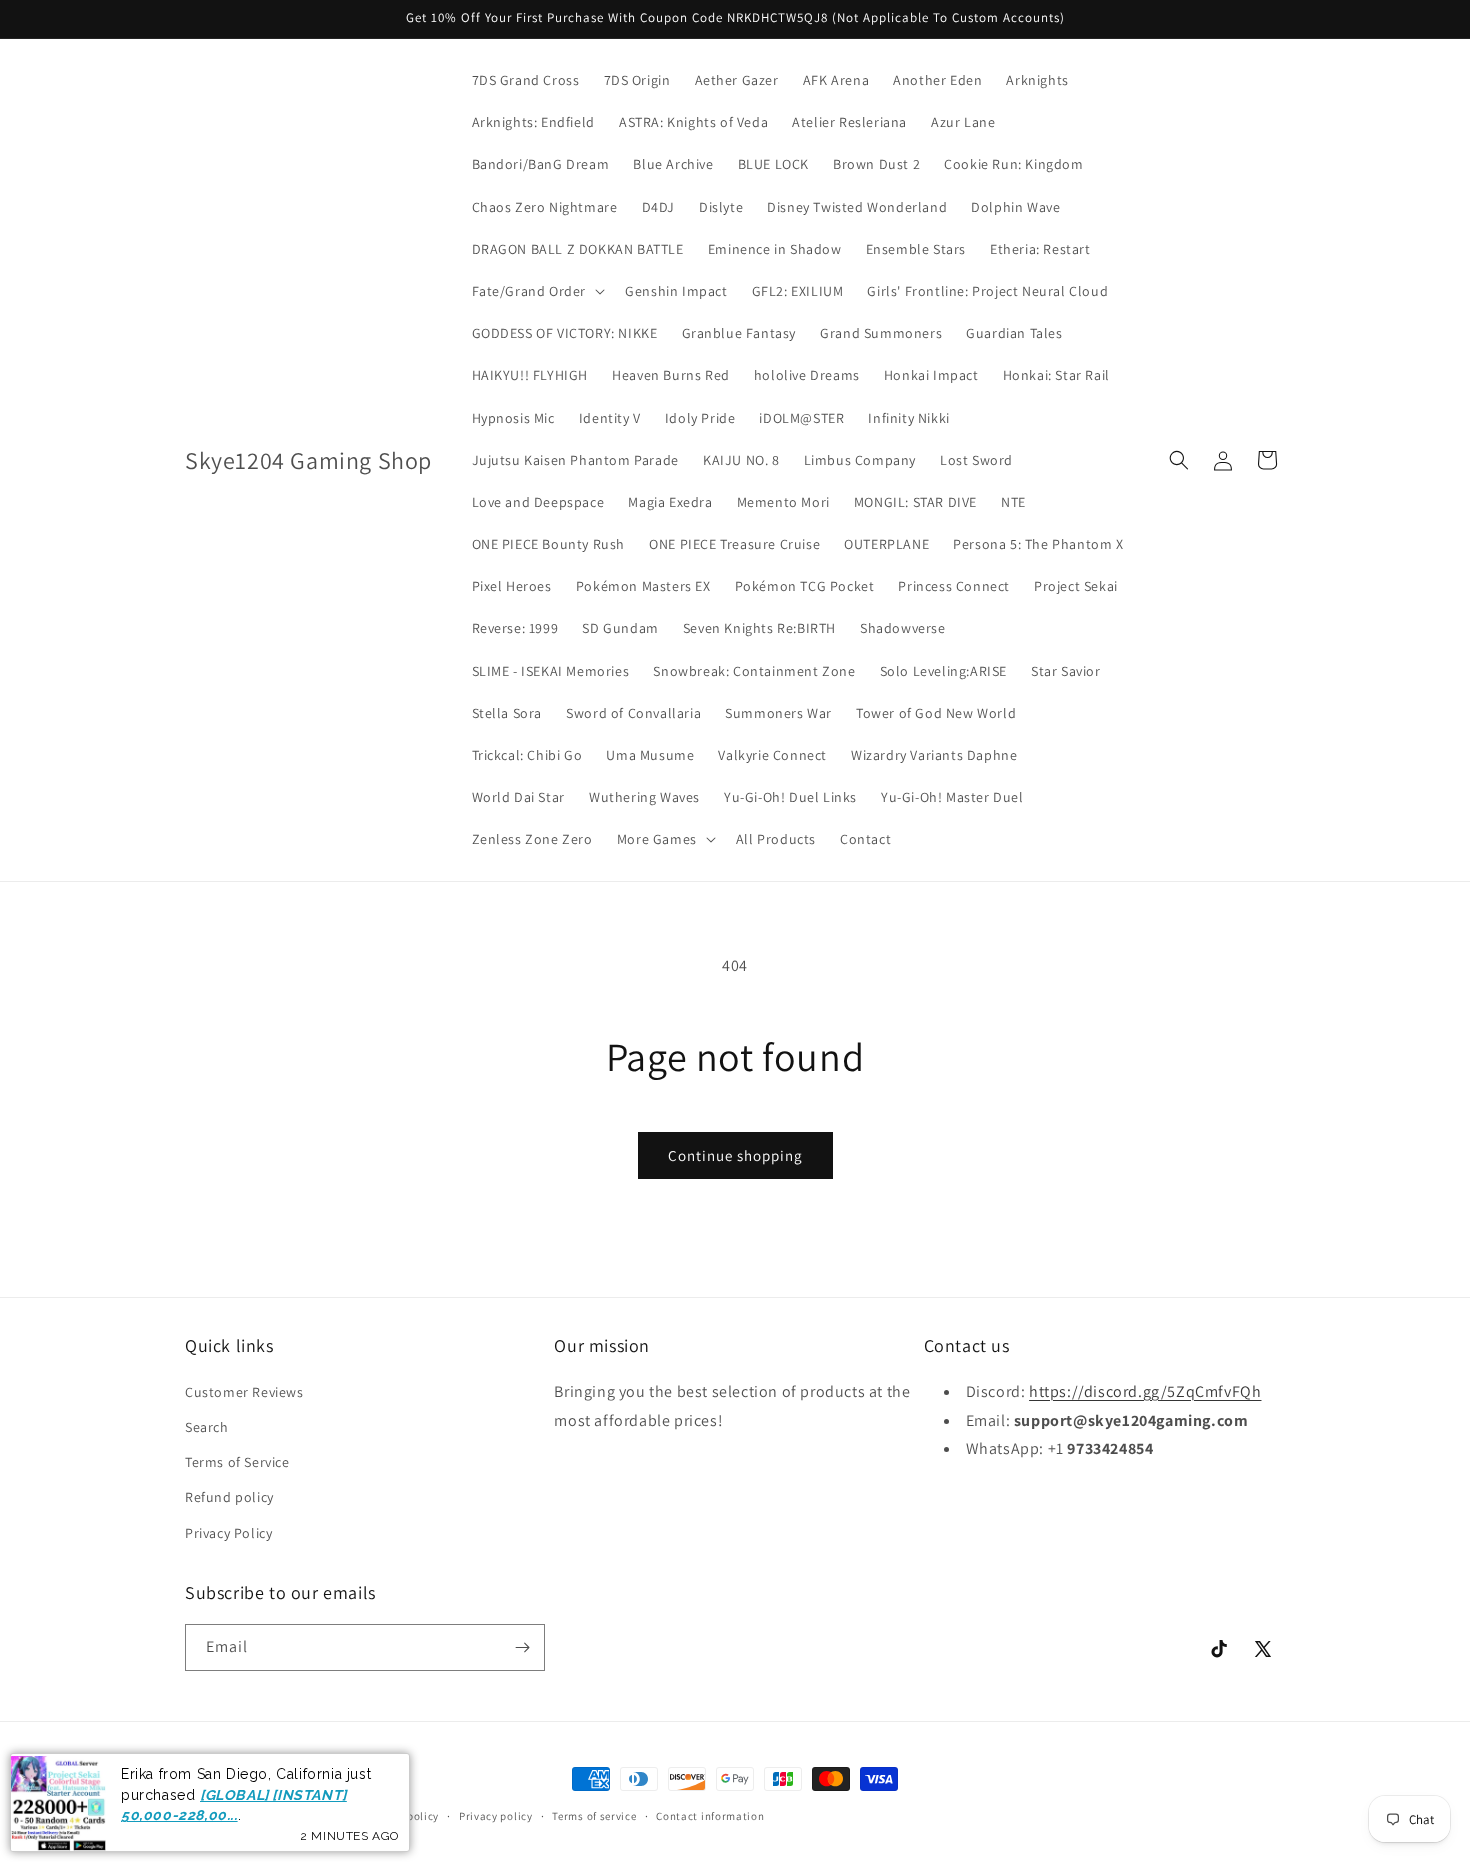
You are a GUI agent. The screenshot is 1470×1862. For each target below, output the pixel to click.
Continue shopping (735, 1155)
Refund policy (229, 1497)
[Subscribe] (522, 1647)
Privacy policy (496, 1816)
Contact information (710, 1816)
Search (207, 1427)
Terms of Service (237, 1462)
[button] (537, 291)
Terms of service (594, 1816)
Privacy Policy (228, 1533)
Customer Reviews (244, 1392)
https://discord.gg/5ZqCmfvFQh (1145, 1391)
